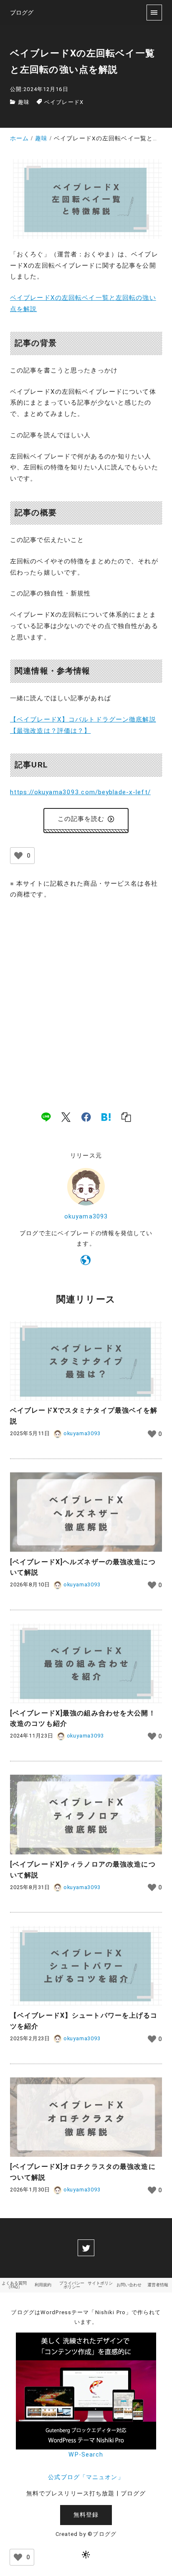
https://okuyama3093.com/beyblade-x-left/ (80, 792)
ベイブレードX (64, 102)
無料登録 (86, 2515)
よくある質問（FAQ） (14, 2285)
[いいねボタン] (18, 856)
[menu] (154, 12)
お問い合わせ (129, 2285)
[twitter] (86, 2248)
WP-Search (86, 2455)
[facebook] (86, 1117)
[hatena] (106, 1117)
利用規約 (43, 2285)
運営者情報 (158, 2285)
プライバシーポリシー (72, 2285)
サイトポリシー (100, 2285)
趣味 (24, 102)
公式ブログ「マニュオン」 (86, 2477)
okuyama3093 (86, 1217)
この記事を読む (81, 819)
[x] (66, 1117)
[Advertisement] (86, 996)
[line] (46, 1117)
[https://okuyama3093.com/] (86, 1261)
